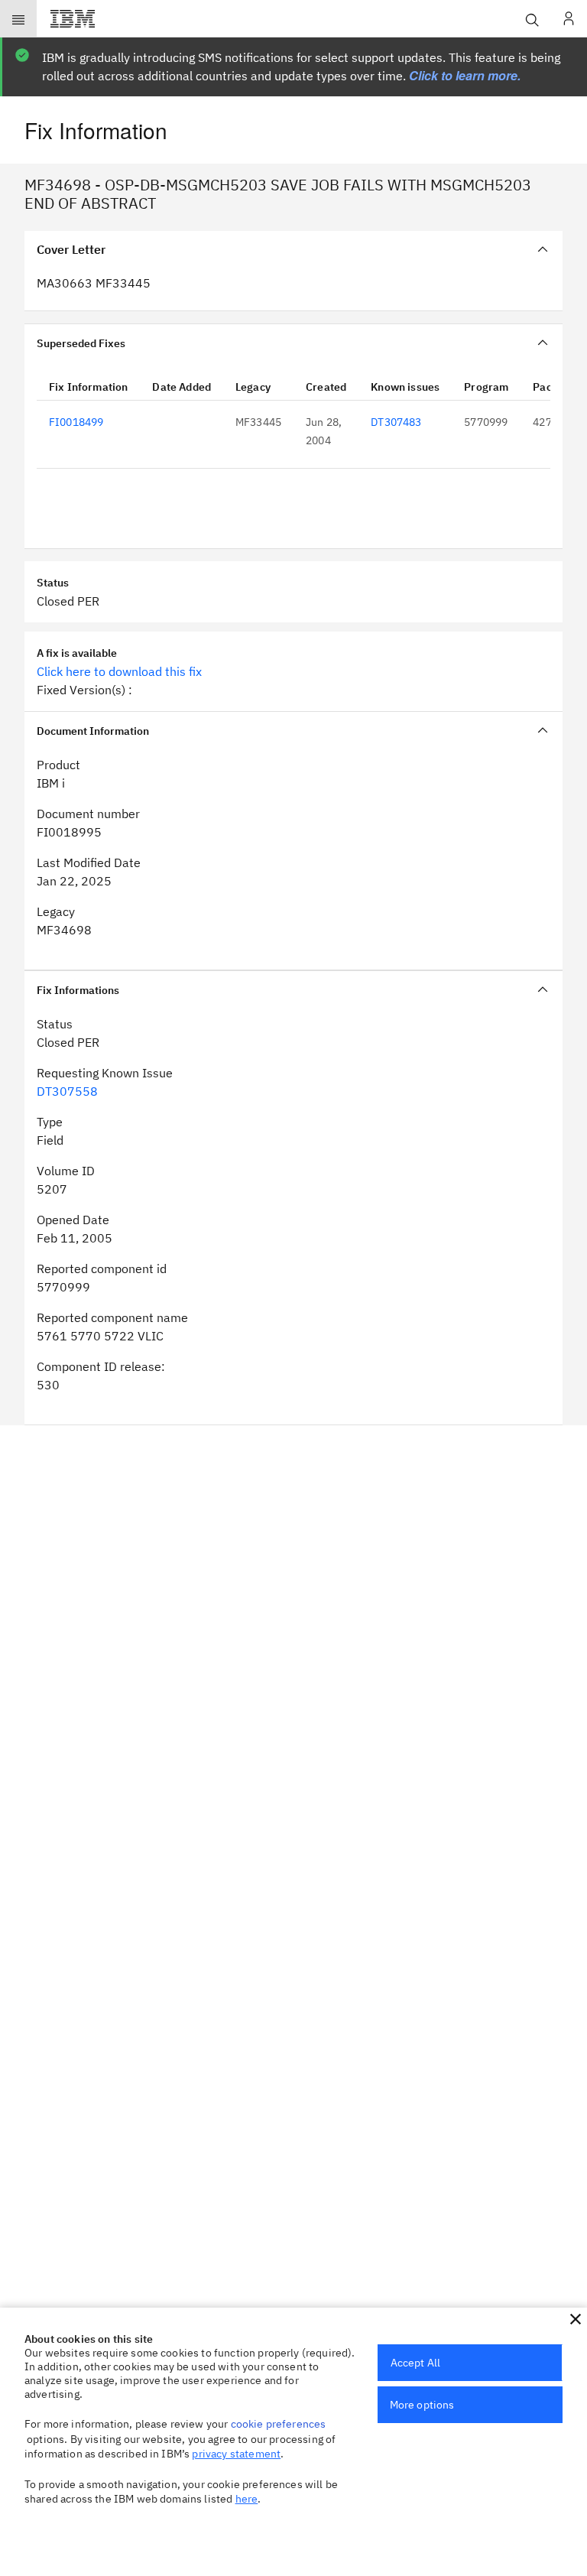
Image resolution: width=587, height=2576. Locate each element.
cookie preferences (279, 2424)
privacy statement (236, 2454)
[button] (576, 2319)
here (247, 2499)
